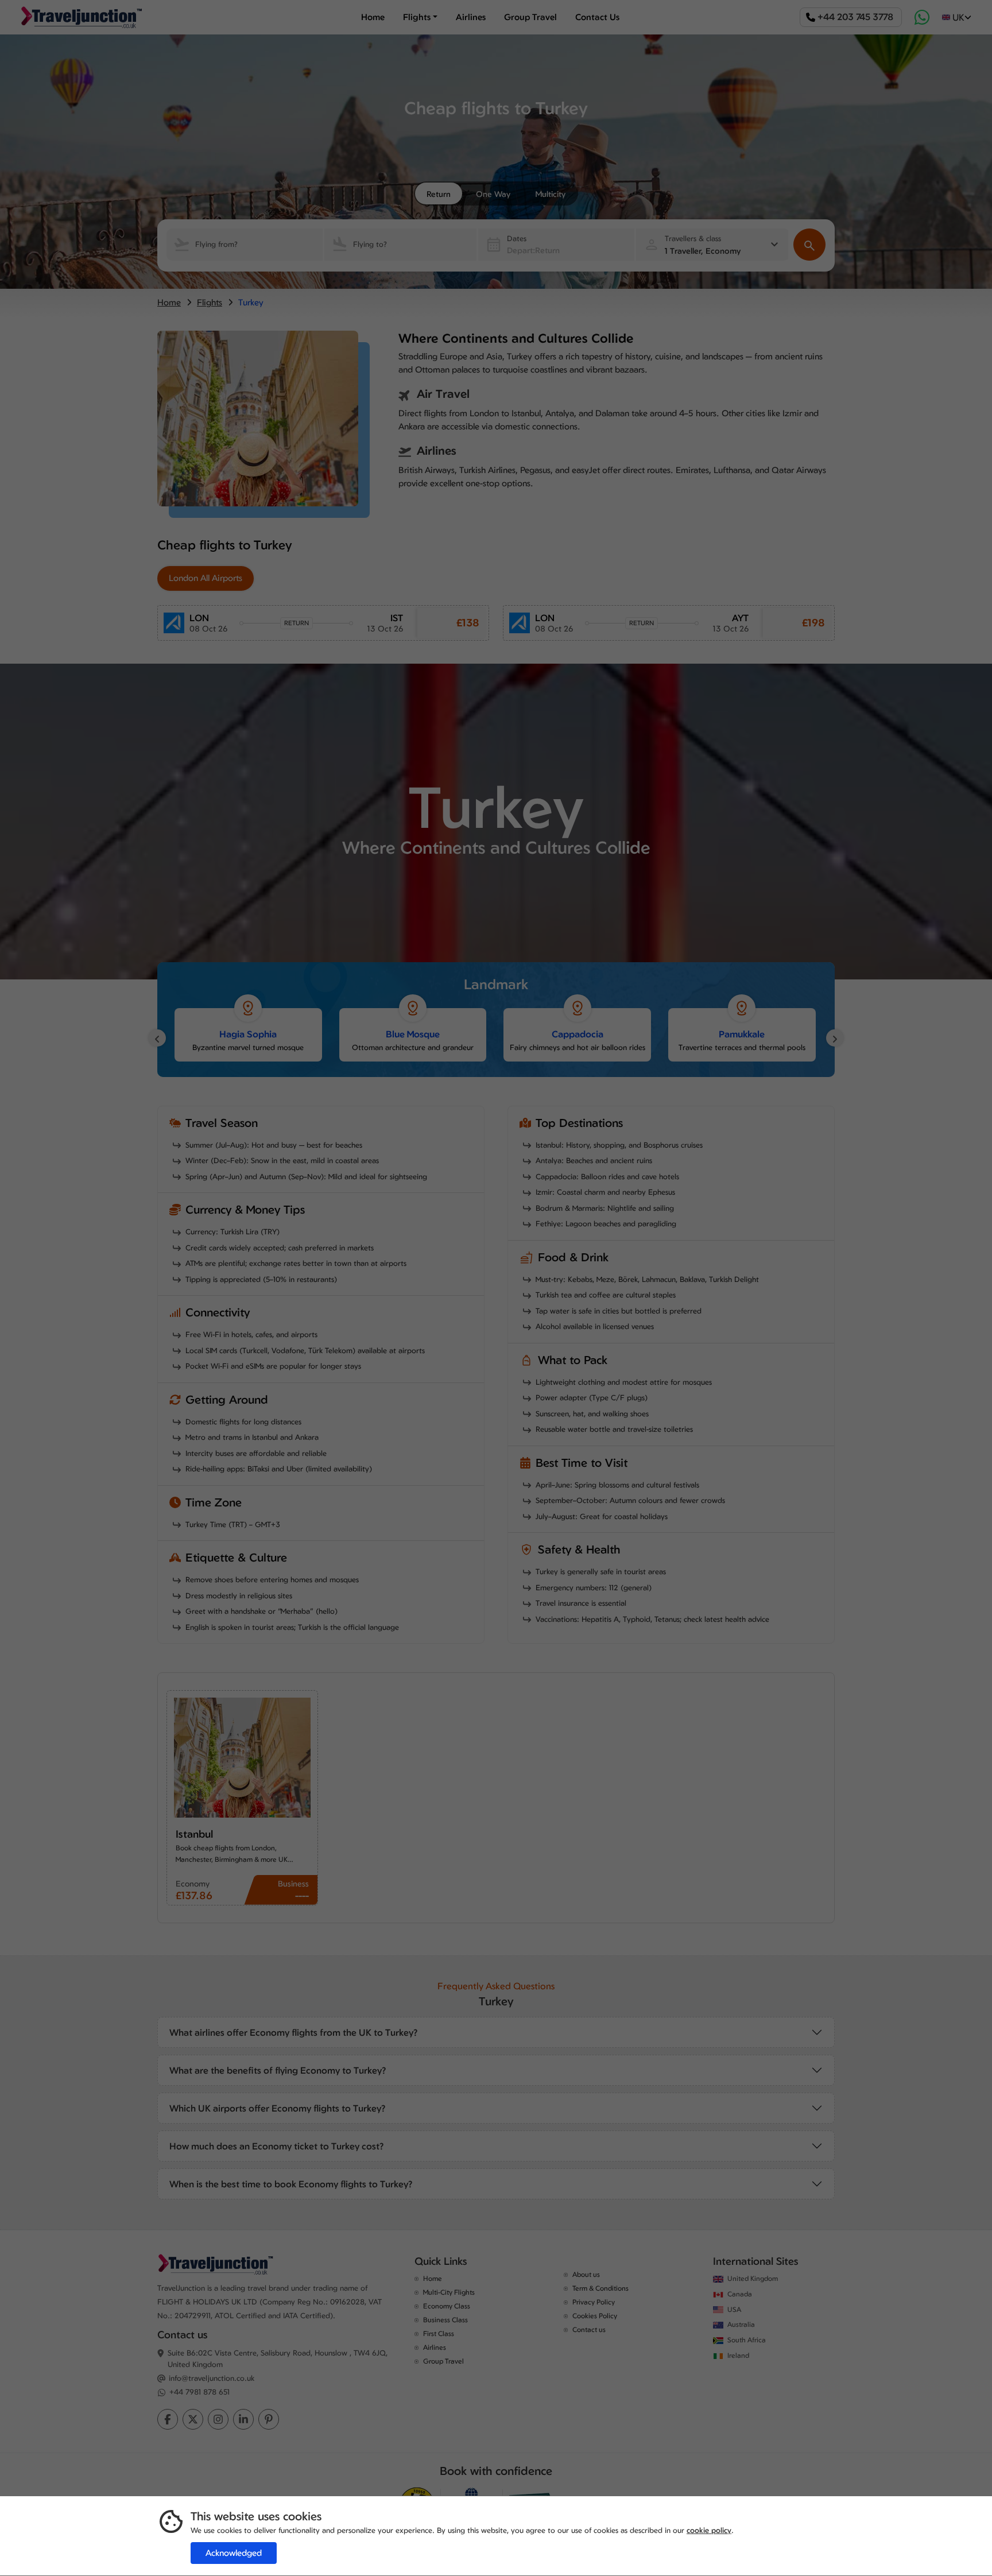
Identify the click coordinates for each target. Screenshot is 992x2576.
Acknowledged (234, 2553)
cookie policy (709, 2530)
